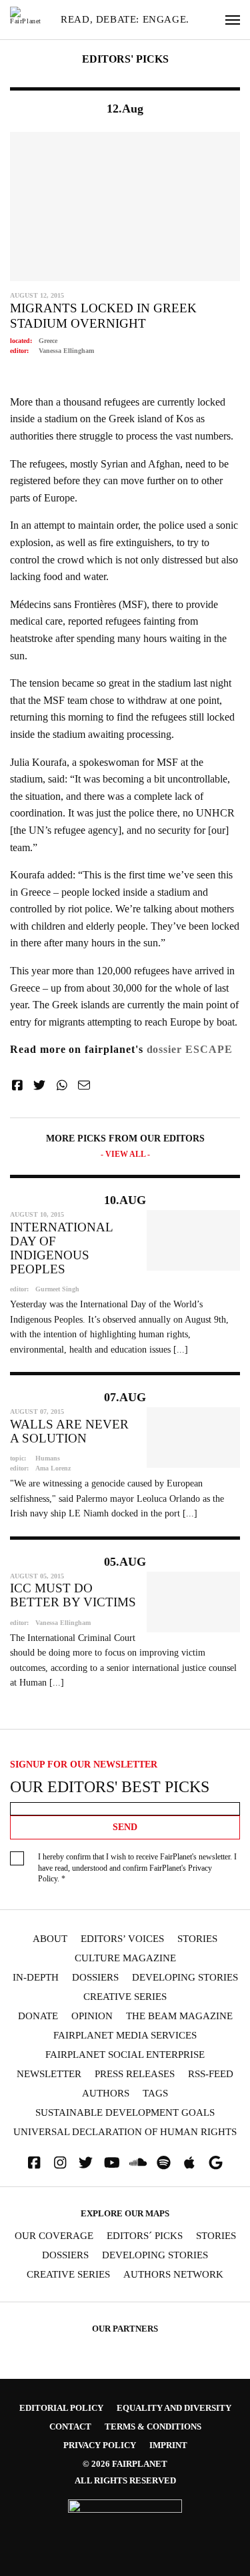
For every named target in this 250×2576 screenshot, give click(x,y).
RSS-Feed (211, 2074)
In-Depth (36, 1978)
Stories (197, 1939)
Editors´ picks (145, 2236)
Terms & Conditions (153, 2426)
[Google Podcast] (215, 2163)
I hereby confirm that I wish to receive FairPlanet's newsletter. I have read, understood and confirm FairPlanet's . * (137, 1868)
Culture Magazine (125, 1958)
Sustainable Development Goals (125, 2113)
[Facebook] (34, 2163)
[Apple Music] (189, 2163)
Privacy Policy (100, 2445)
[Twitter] (86, 2163)
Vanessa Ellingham (66, 351)
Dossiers (95, 1978)
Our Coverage (54, 2236)
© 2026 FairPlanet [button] (125, 2464)
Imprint (168, 2445)
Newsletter (49, 2074)
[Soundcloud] (138, 2163)
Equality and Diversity (174, 2408)
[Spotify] (164, 2163)
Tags (155, 2093)
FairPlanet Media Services (125, 2036)
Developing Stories (185, 1978)
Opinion (92, 2016)
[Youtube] (112, 2163)
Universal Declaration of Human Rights (125, 2132)
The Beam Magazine (179, 2016)
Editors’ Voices (122, 1939)
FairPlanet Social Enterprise (125, 2055)
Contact (70, 2426)
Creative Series (125, 1997)
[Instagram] (60, 2163)
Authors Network (173, 2275)
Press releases (135, 2074)
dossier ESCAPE (190, 1049)
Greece (48, 341)
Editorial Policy (61, 2408)
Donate (38, 2016)
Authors (106, 2093)
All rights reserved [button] (125, 2480)
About (50, 1939)
